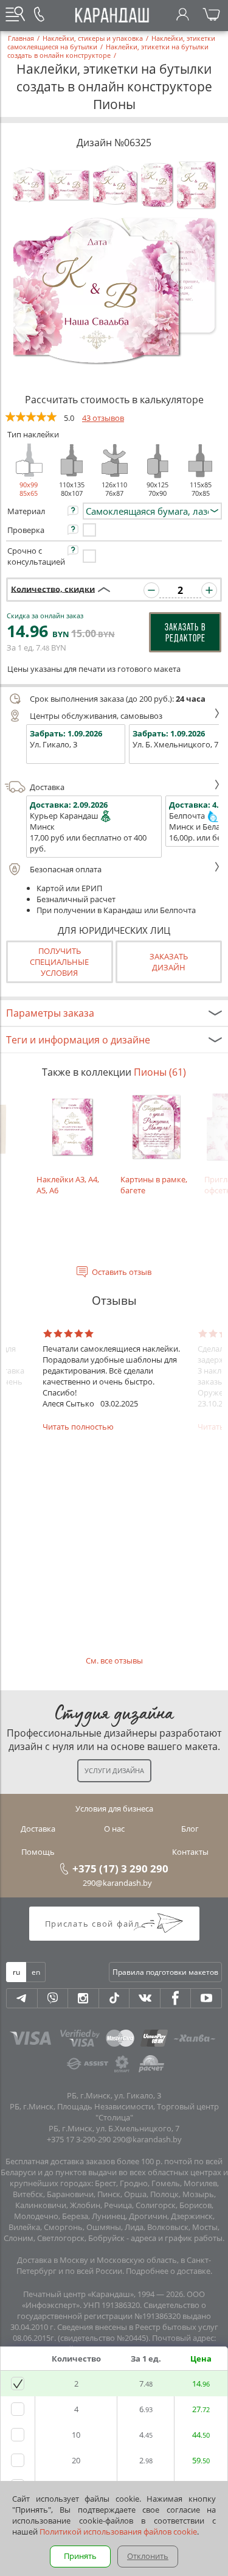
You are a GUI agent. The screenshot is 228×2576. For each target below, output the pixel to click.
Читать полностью (78, 1427)
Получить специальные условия (59, 962)
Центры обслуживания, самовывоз (96, 716)
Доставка (47, 787)
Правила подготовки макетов (165, 1972)
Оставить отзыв (122, 1272)
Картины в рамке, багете (154, 1185)
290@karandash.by (117, 1883)
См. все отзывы (114, 1660)
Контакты (190, 1852)
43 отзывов (103, 418)
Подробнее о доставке (168, 2271)
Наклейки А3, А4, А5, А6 (68, 1185)
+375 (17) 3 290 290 (120, 1868)
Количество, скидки (53, 588)
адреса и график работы (177, 2238)
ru (16, 1972)
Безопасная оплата (66, 869)
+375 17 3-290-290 (79, 2139)
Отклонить (148, 2556)
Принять (80, 2556)
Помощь (38, 1852)
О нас (114, 1829)
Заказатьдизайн (169, 962)
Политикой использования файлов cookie (118, 2532)
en (36, 1972)
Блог (190, 1829)
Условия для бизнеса (114, 1808)
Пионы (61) (160, 1072)
